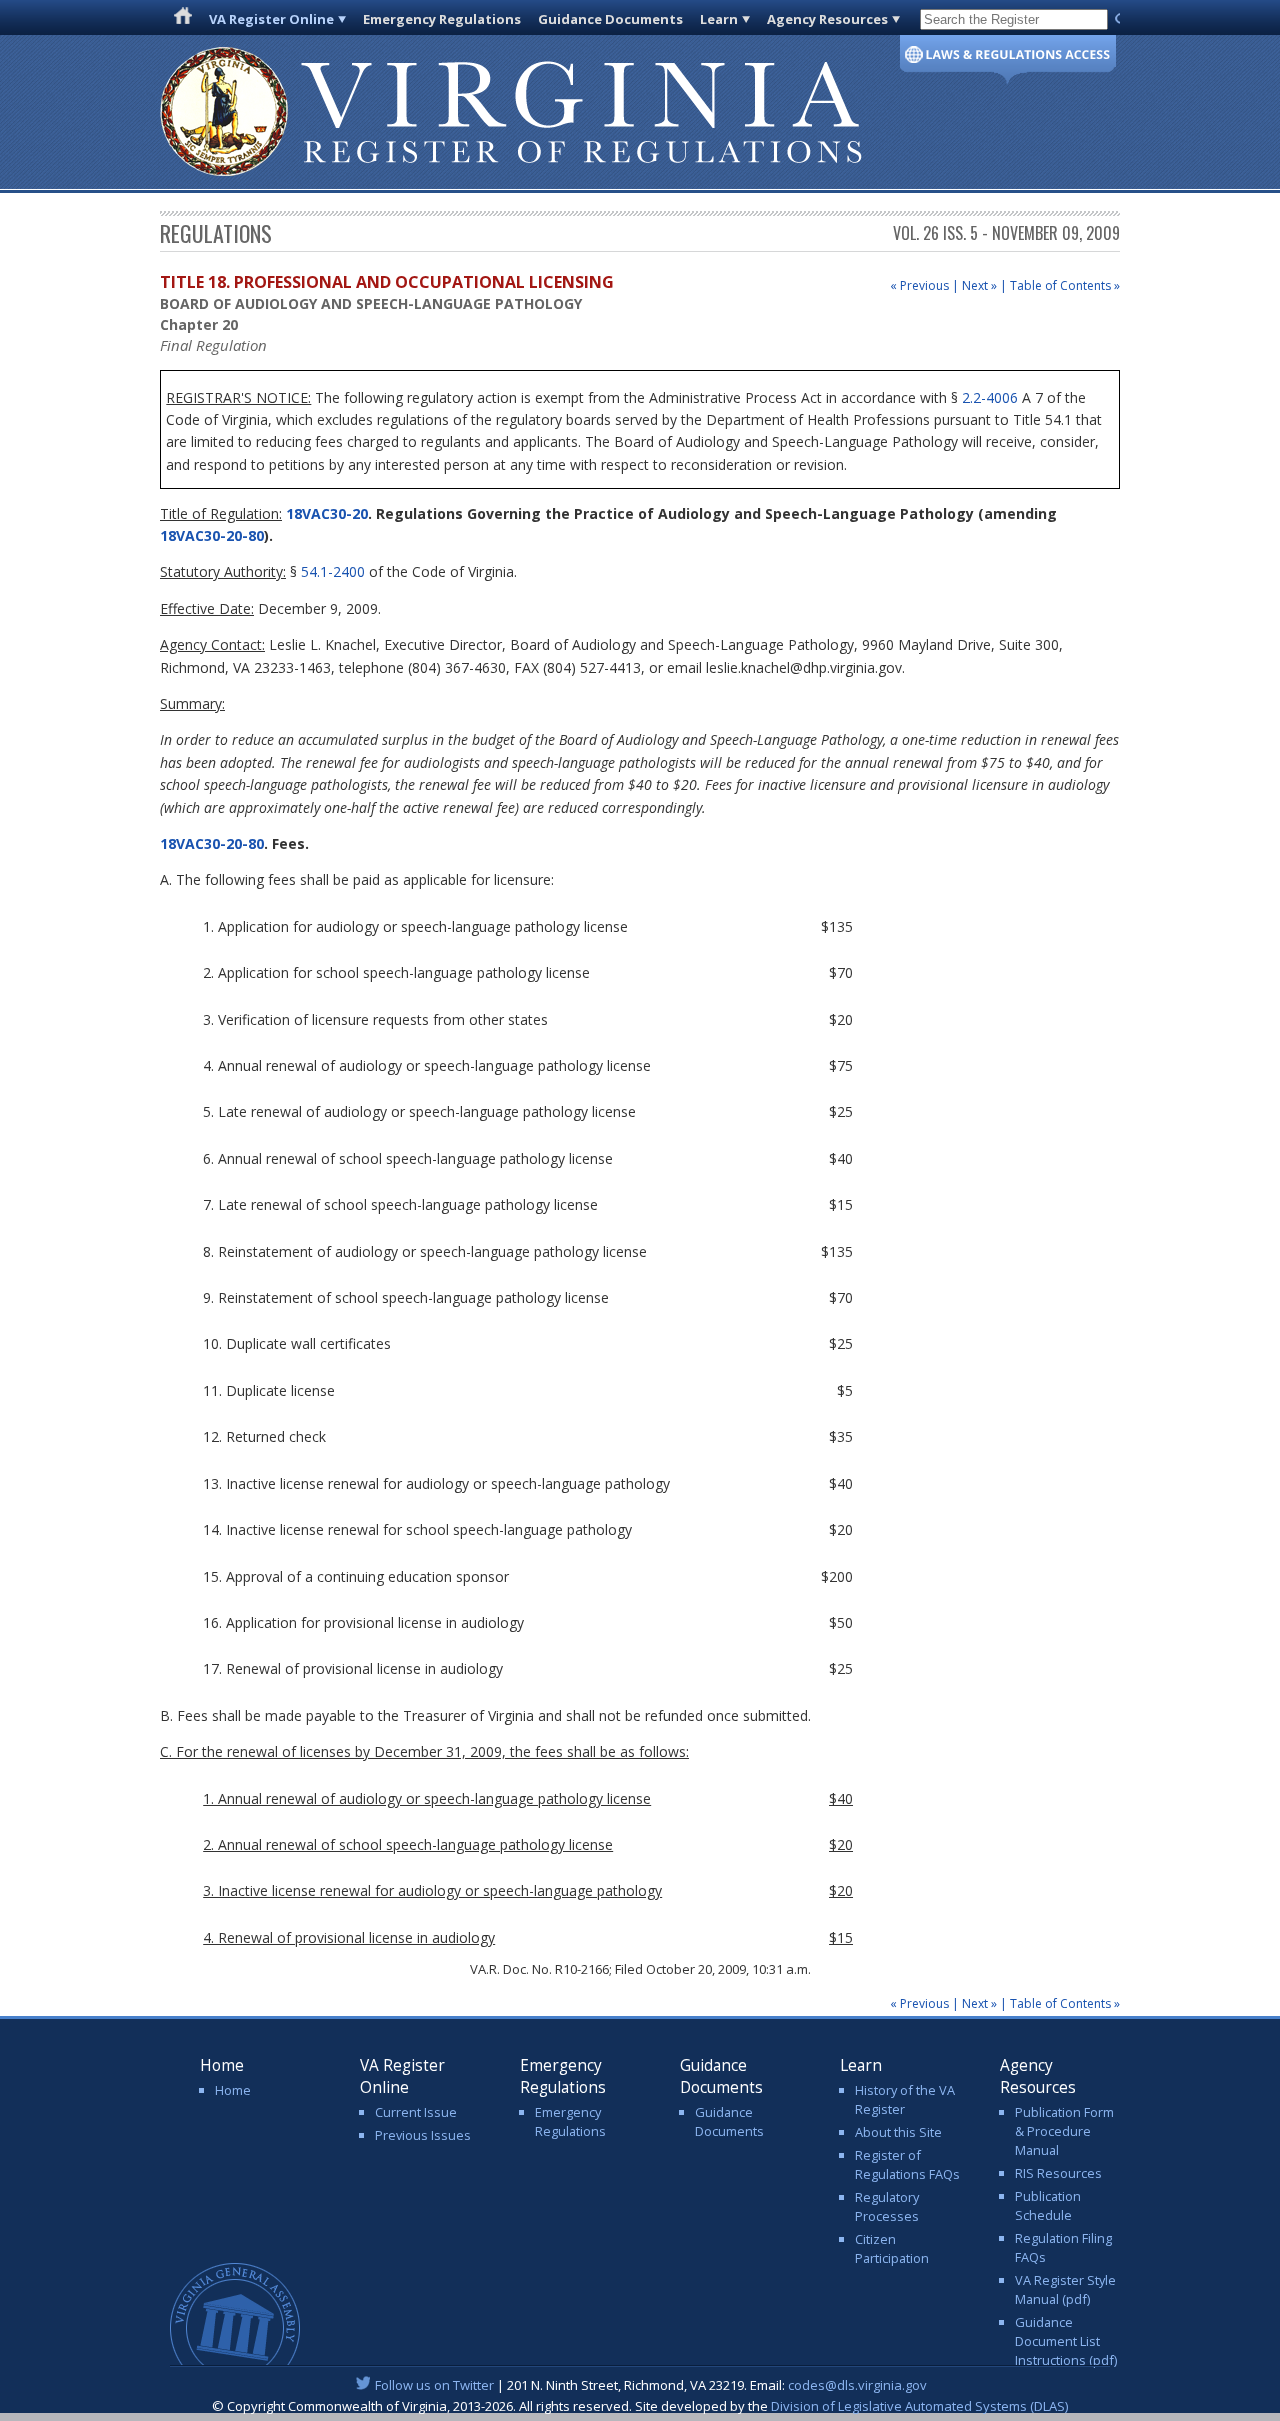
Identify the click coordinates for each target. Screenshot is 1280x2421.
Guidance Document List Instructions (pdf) (1066, 2341)
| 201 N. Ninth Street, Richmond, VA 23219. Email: (651, 2385)
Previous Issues (423, 2135)
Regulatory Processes (887, 2206)
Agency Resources (827, 19)
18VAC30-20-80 (212, 535)
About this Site (898, 2132)
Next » (979, 285)
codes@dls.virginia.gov (857, 2385)
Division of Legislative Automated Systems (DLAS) (919, 2406)
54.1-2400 (333, 571)
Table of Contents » (1065, 285)
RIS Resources (1058, 2173)
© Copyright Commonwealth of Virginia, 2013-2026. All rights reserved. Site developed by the (640, 2406)
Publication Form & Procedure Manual (1064, 2131)
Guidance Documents (610, 19)
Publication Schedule (1048, 2205)
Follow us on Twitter (434, 2385)
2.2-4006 (990, 397)
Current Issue (416, 2112)
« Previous (919, 285)
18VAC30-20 (325, 513)
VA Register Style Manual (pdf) (1065, 2289)
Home (233, 2090)
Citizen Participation (892, 2248)
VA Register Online (271, 19)
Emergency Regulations (442, 19)
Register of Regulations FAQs (907, 2164)
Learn (719, 19)
